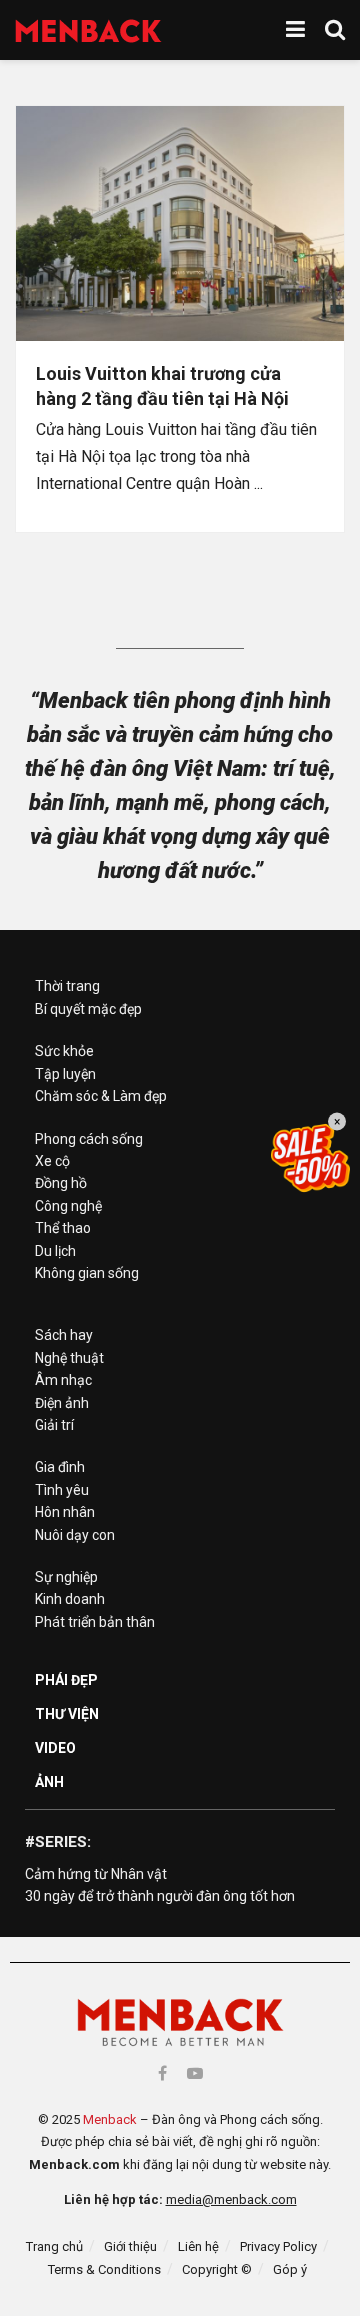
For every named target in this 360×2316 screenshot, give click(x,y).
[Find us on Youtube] (195, 2073)
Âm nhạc (63, 1380)
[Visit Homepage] (88, 30)
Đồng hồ (61, 1183)
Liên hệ (198, 2246)
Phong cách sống (89, 1139)
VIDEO (55, 1748)
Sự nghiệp (66, 1577)
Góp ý (290, 2269)
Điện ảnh (62, 1403)
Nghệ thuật (69, 1358)
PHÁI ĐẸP (66, 1680)
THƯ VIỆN (67, 1714)
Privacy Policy (278, 2246)
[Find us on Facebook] (162, 2073)
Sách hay (64, 1335)
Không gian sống (87, 1273)
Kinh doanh (70, 1599)
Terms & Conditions (104, 2269)
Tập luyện (65, 1074)
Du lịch (55, 1251)
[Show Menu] (295, 30)
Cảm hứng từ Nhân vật (96, 1874)
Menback (110, 2119)
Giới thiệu (130, 2246)
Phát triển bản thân (95, 1622)
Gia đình (60, 1467)
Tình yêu (62, 1490)
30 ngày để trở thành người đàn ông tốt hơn (160, 1896)
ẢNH (49, 1782)
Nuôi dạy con (75, 1535)
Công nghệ (68, 1206)
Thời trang (67, 986)
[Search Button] (335, 30)
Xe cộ (52, 1161)
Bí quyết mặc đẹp (88, 1009)
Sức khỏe (64, 1051)
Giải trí (54, 1425)
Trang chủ (54, 2246)
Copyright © (217, 2269)
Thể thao (63, 1228)
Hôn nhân (65, 1512)
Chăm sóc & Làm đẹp (101, 1096)
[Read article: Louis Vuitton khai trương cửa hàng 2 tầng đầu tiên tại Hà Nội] (180, 223)
